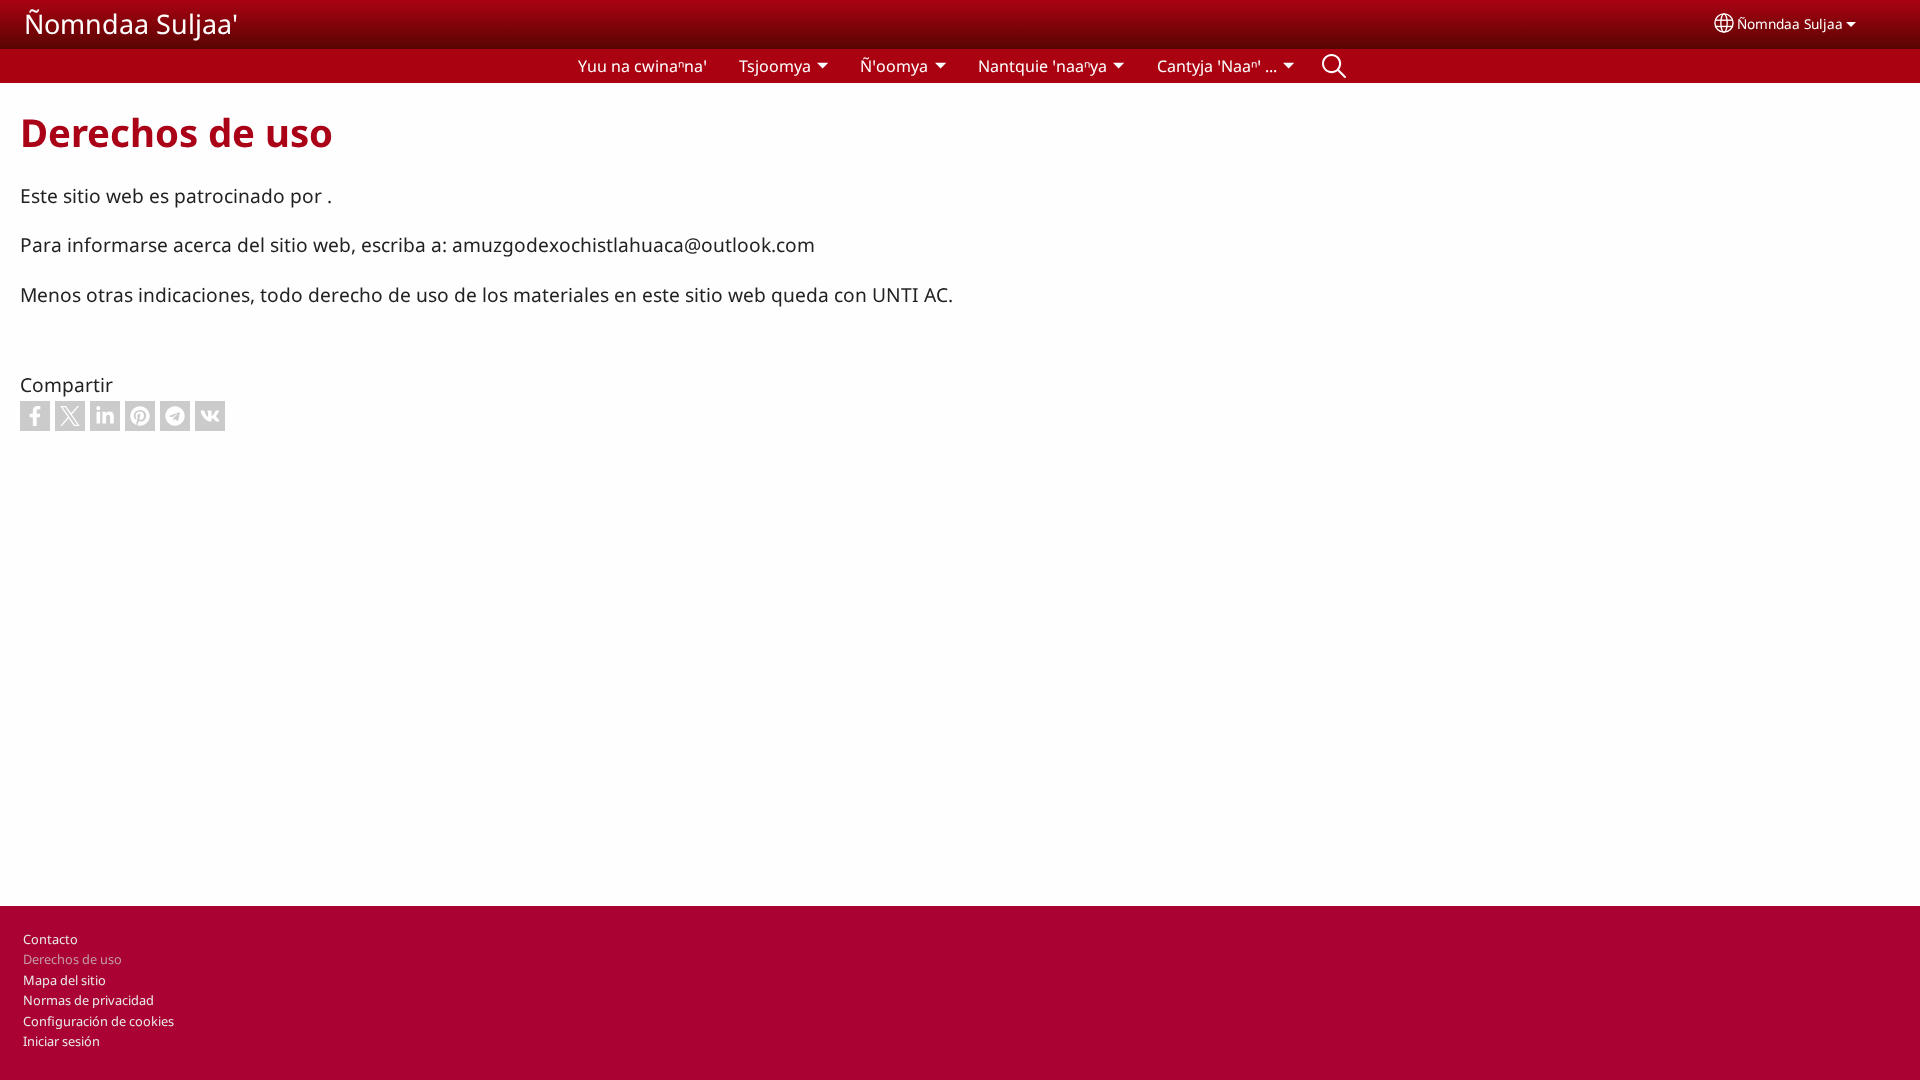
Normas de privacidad (88, 1000)
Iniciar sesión (61, 1041)
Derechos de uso (72, 959)
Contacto (50, 939)
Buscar (1334, 66)
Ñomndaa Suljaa (1790, 23)
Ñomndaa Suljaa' (131, 23)
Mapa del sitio (64, 980)
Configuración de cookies (98, 1021)
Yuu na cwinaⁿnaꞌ (642, 66)
